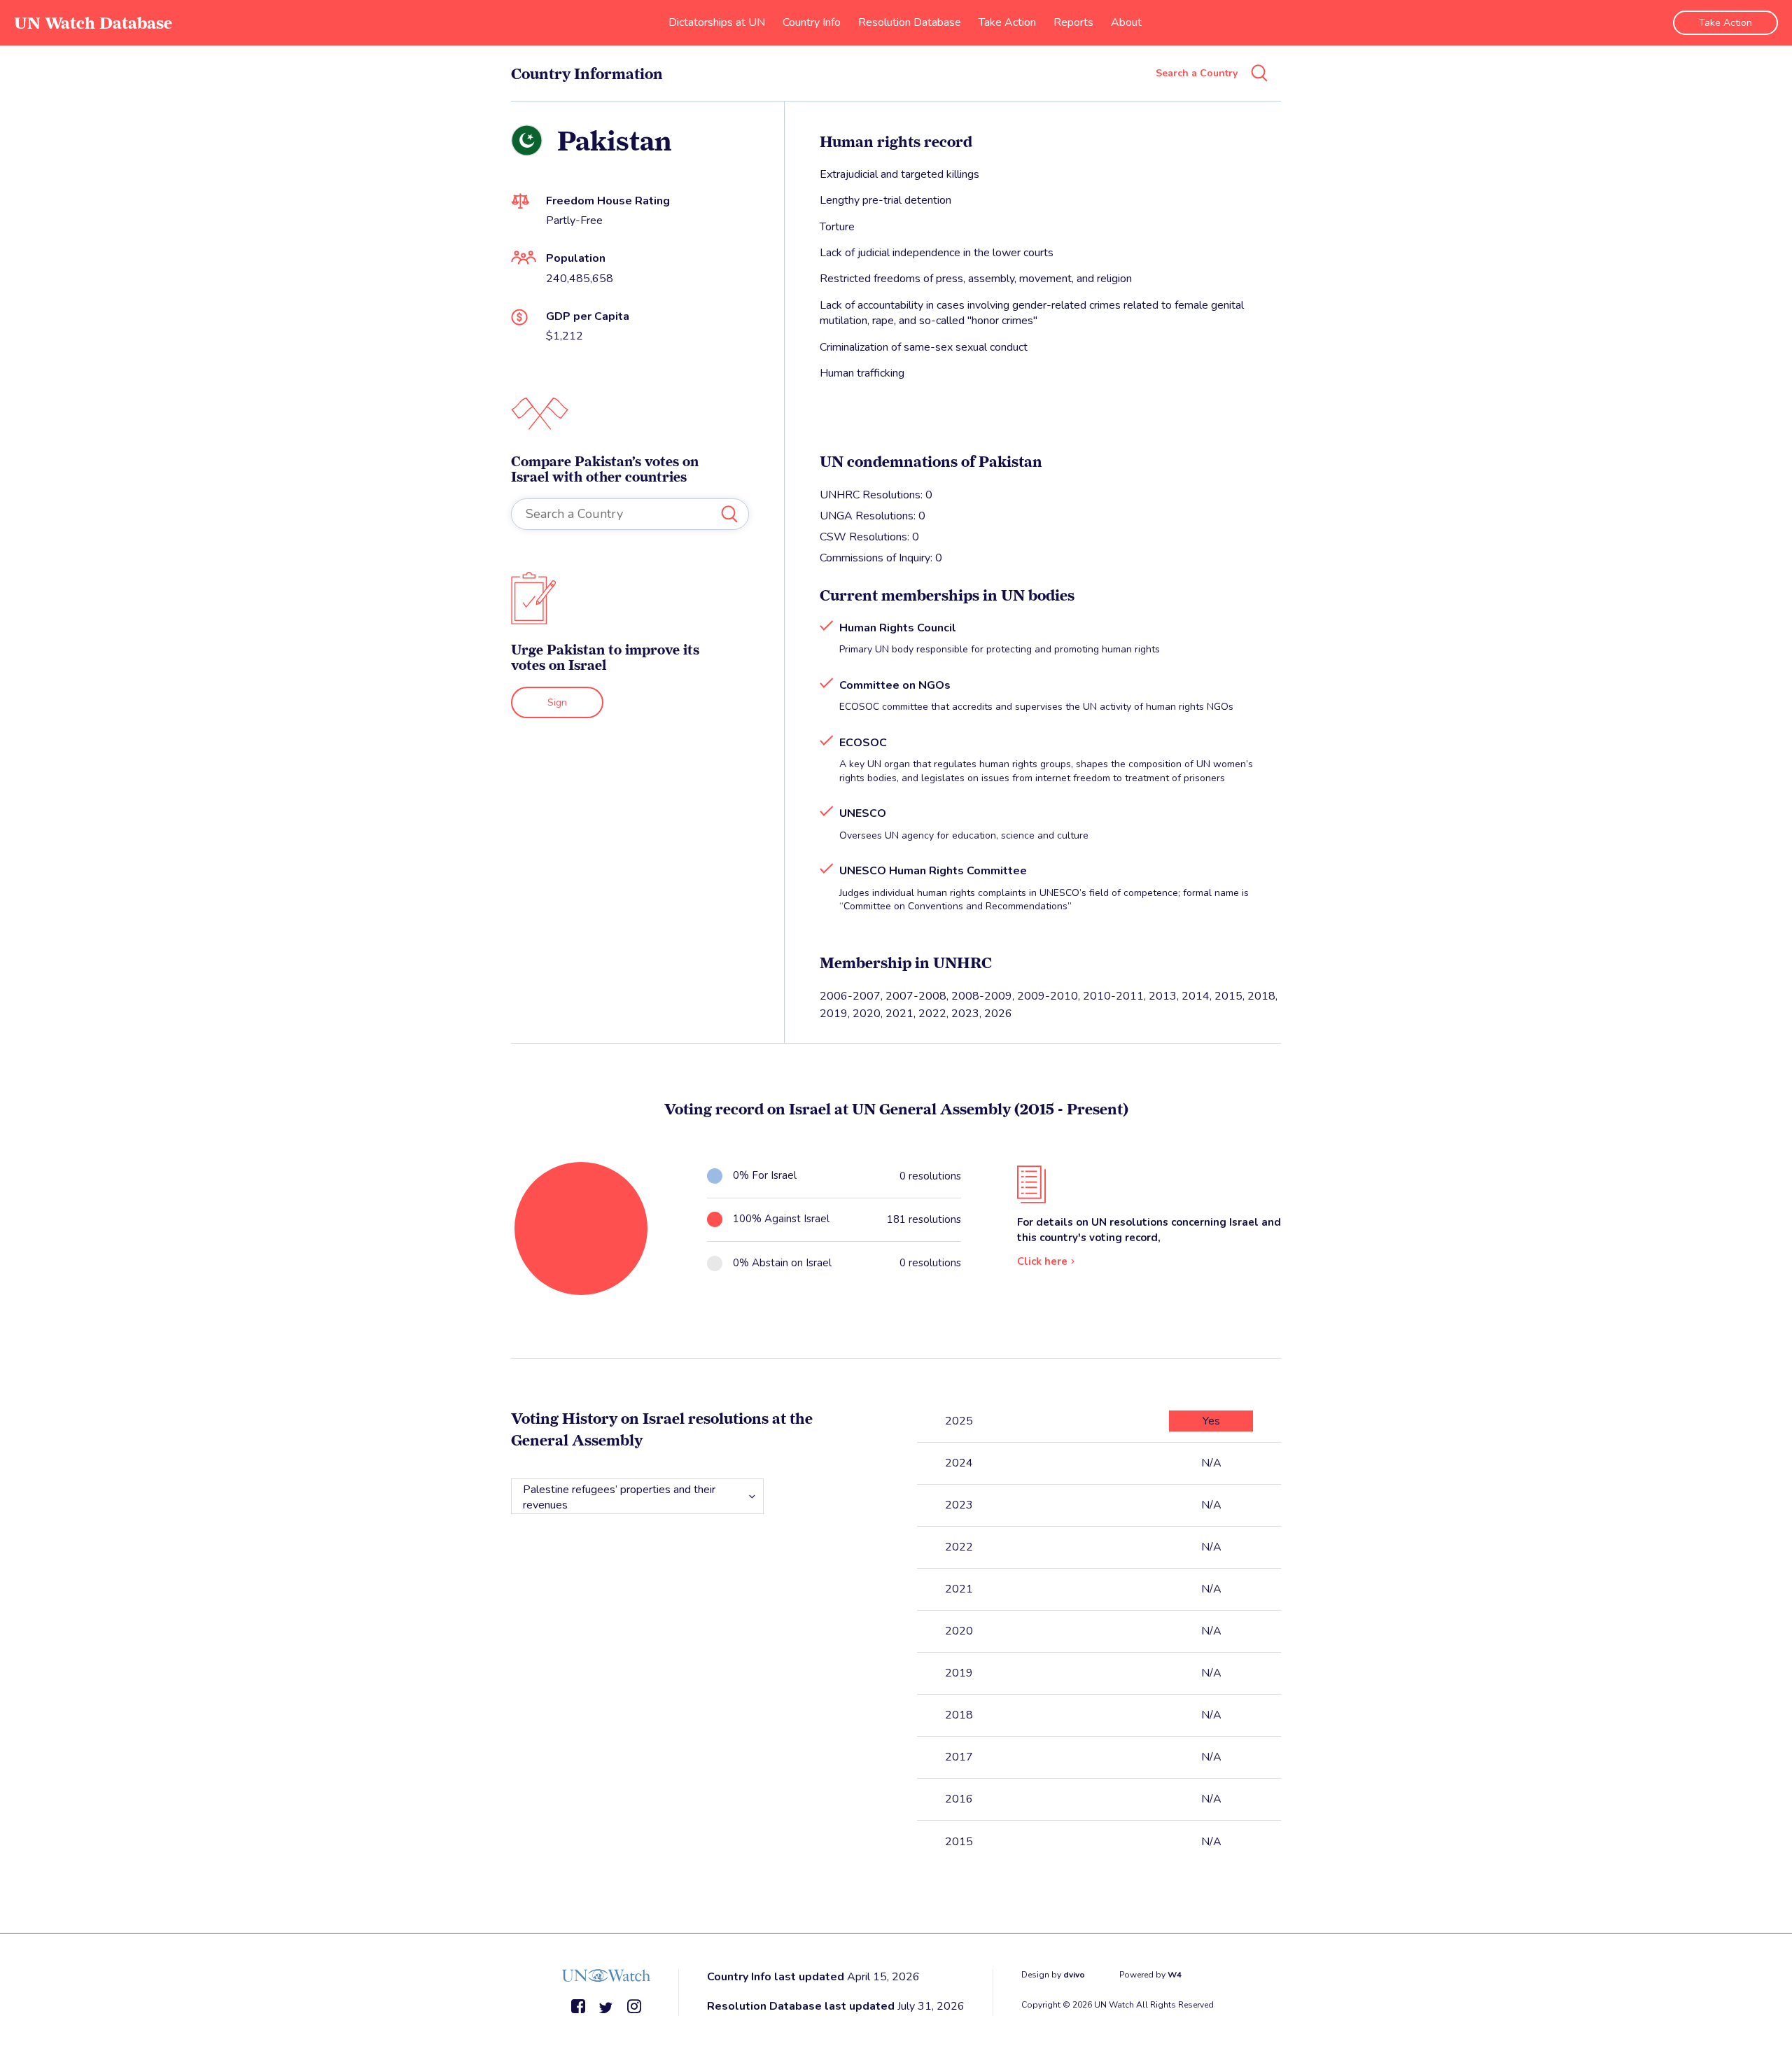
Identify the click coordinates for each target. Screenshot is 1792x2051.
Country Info (812, 22)
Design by (1053, 1975)
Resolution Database (910, 22)
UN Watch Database (93, 23)
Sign (557, 702)
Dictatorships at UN (717, 22)
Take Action (1007, 22)
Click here (1042, 1261)
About (1126, 22)
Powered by (1150, 1975)
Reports (1073, 22)
